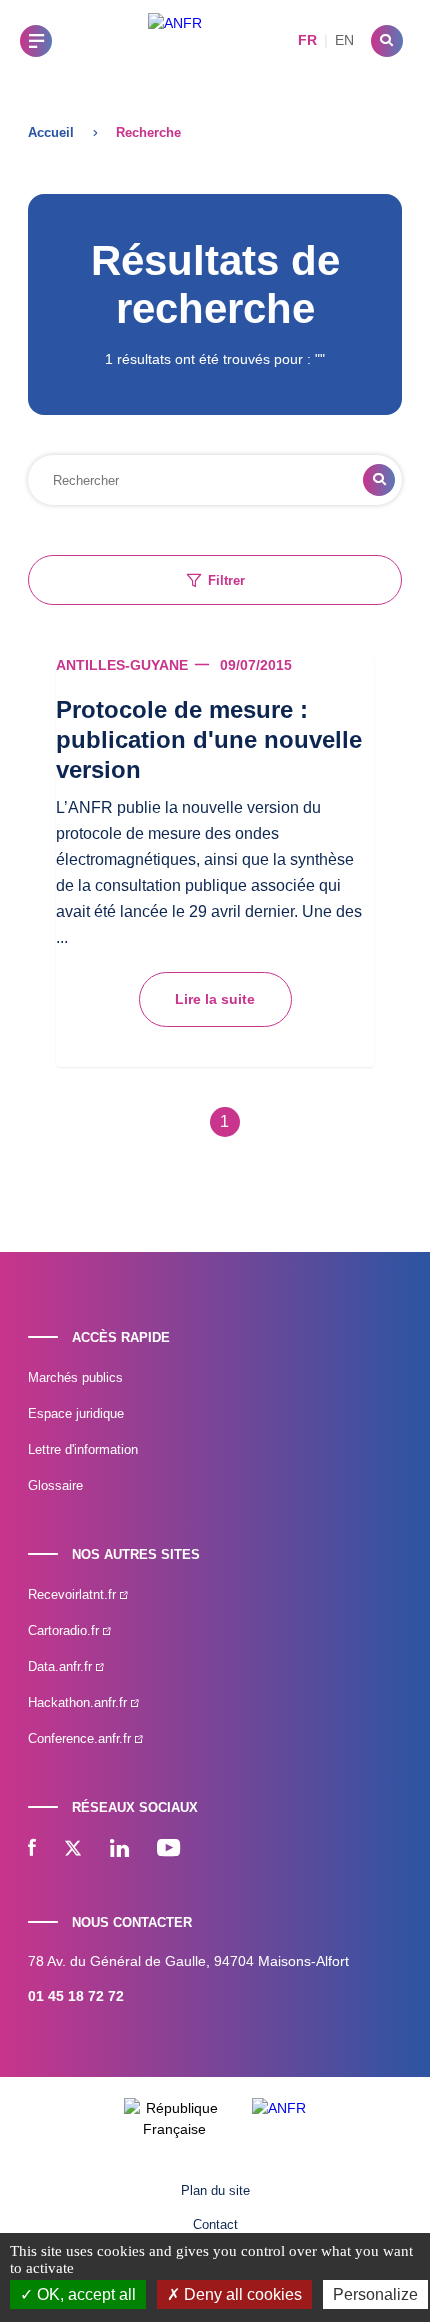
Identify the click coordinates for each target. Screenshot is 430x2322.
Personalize (375, 2294)
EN (344, 40)
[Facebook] (32, 1850)
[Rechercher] (387, 41)
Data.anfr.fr (62, 1666)
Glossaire (55, 1485)
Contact (215, 2224)
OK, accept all (84, 2294)
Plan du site (215, 2190)
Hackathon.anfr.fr (79, 1702)
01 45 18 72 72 (76, 1996)
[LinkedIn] (119, 1850)
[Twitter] (73, 1850)
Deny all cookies (241, 2294)
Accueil (51, 132)
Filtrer (226, 580)
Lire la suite (215, 999)
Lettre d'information (83, 1449)
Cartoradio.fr (65, 1630)
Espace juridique (76, 1413)
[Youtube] (168, 1850)
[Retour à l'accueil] (175, 40)
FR (307, 40)
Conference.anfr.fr (81, 1738)
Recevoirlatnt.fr (74, 1594)
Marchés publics (75, 1377)
